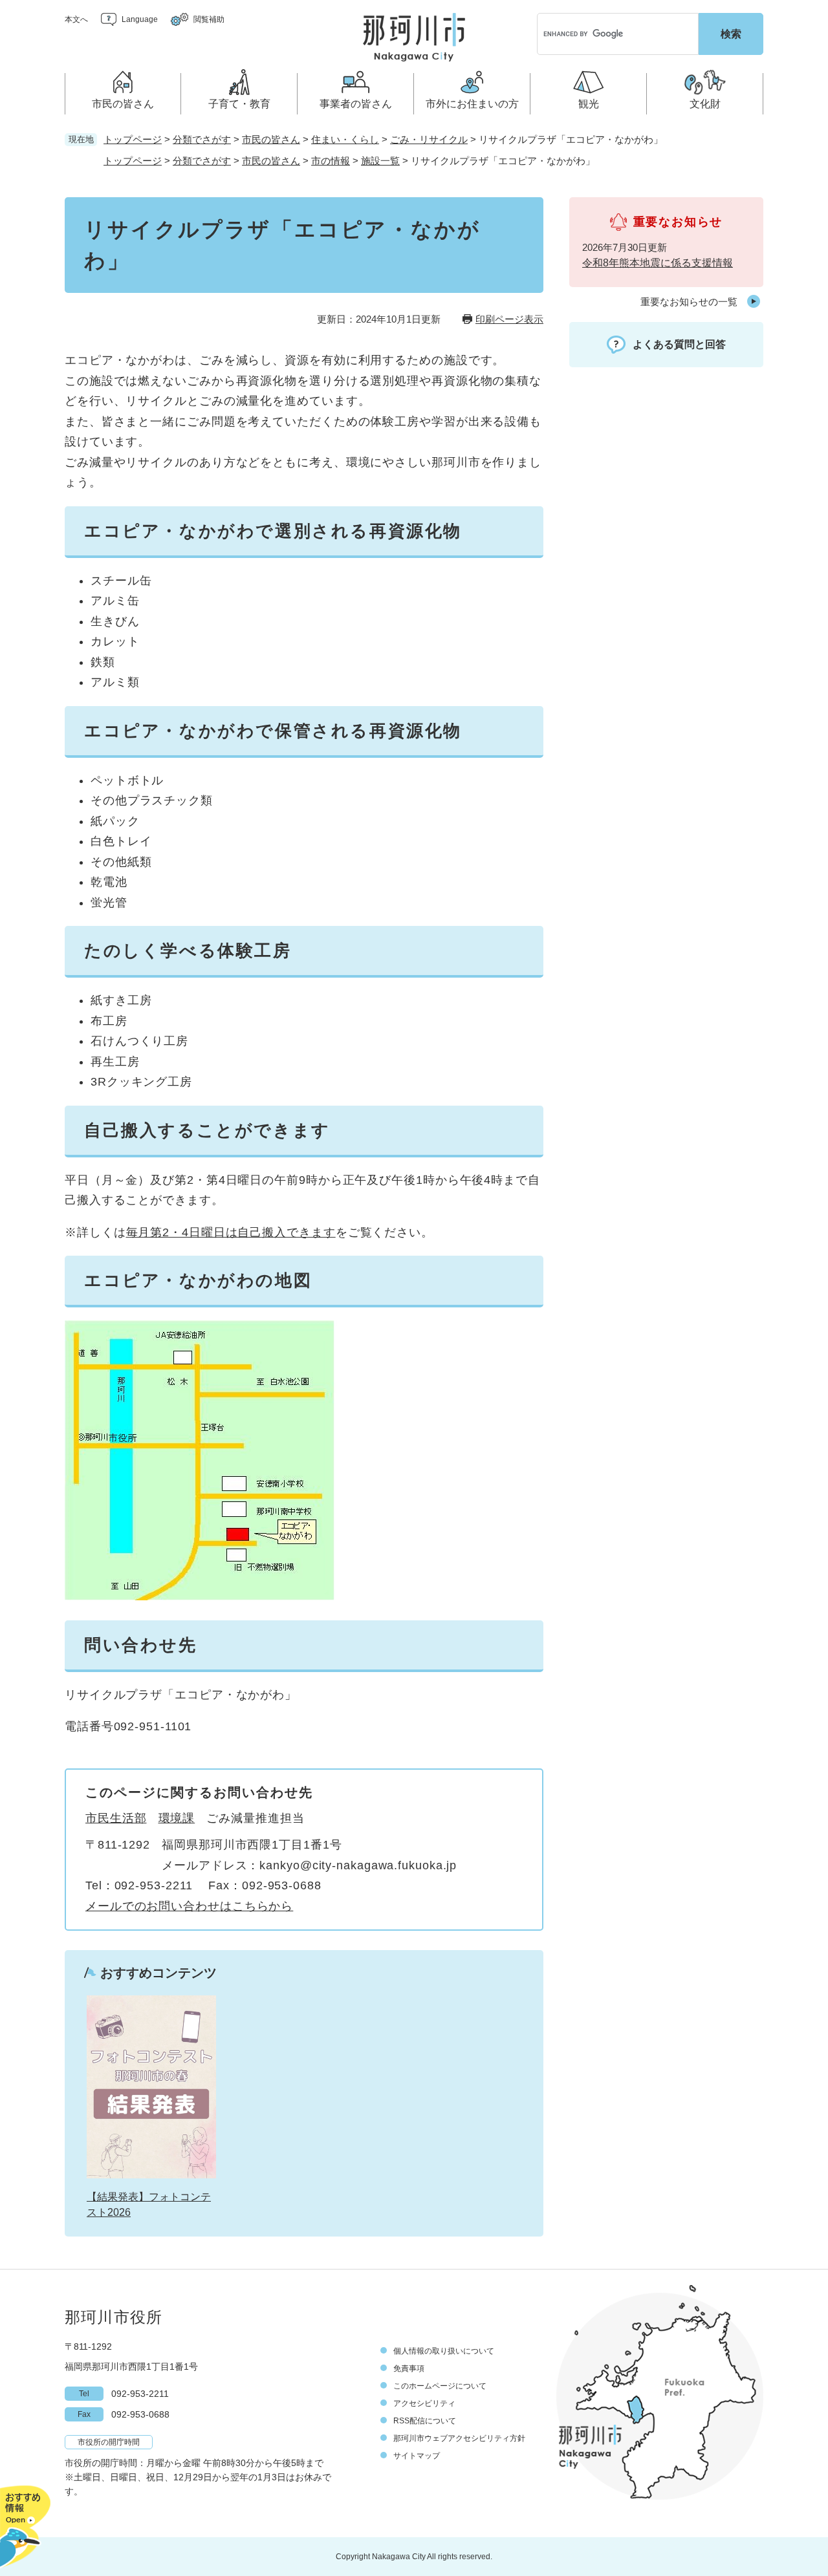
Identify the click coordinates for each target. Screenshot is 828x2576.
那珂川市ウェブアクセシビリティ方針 (459, 2438)
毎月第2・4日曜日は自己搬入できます (231, 1232)
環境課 (177, 1818)
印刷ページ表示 (509, 319)
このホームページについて (440, 2386)
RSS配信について (425, 2421)
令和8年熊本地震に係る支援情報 (658, 263)
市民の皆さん (271, 139)
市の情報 (331, 161)
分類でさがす (202, 139)
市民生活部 (116, 1818)
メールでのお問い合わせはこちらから (189, 1906)
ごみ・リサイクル (429, 139)
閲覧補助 (209, 19)
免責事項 (409, 2368)
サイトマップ (417, 2456)
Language (140, 19)
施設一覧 (380, 161)
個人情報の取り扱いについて (444, 2351)
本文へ (76, 19)
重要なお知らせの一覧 (689, 302)
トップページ (133, 139)
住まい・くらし (345, 139)
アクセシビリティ (424, 2403)
